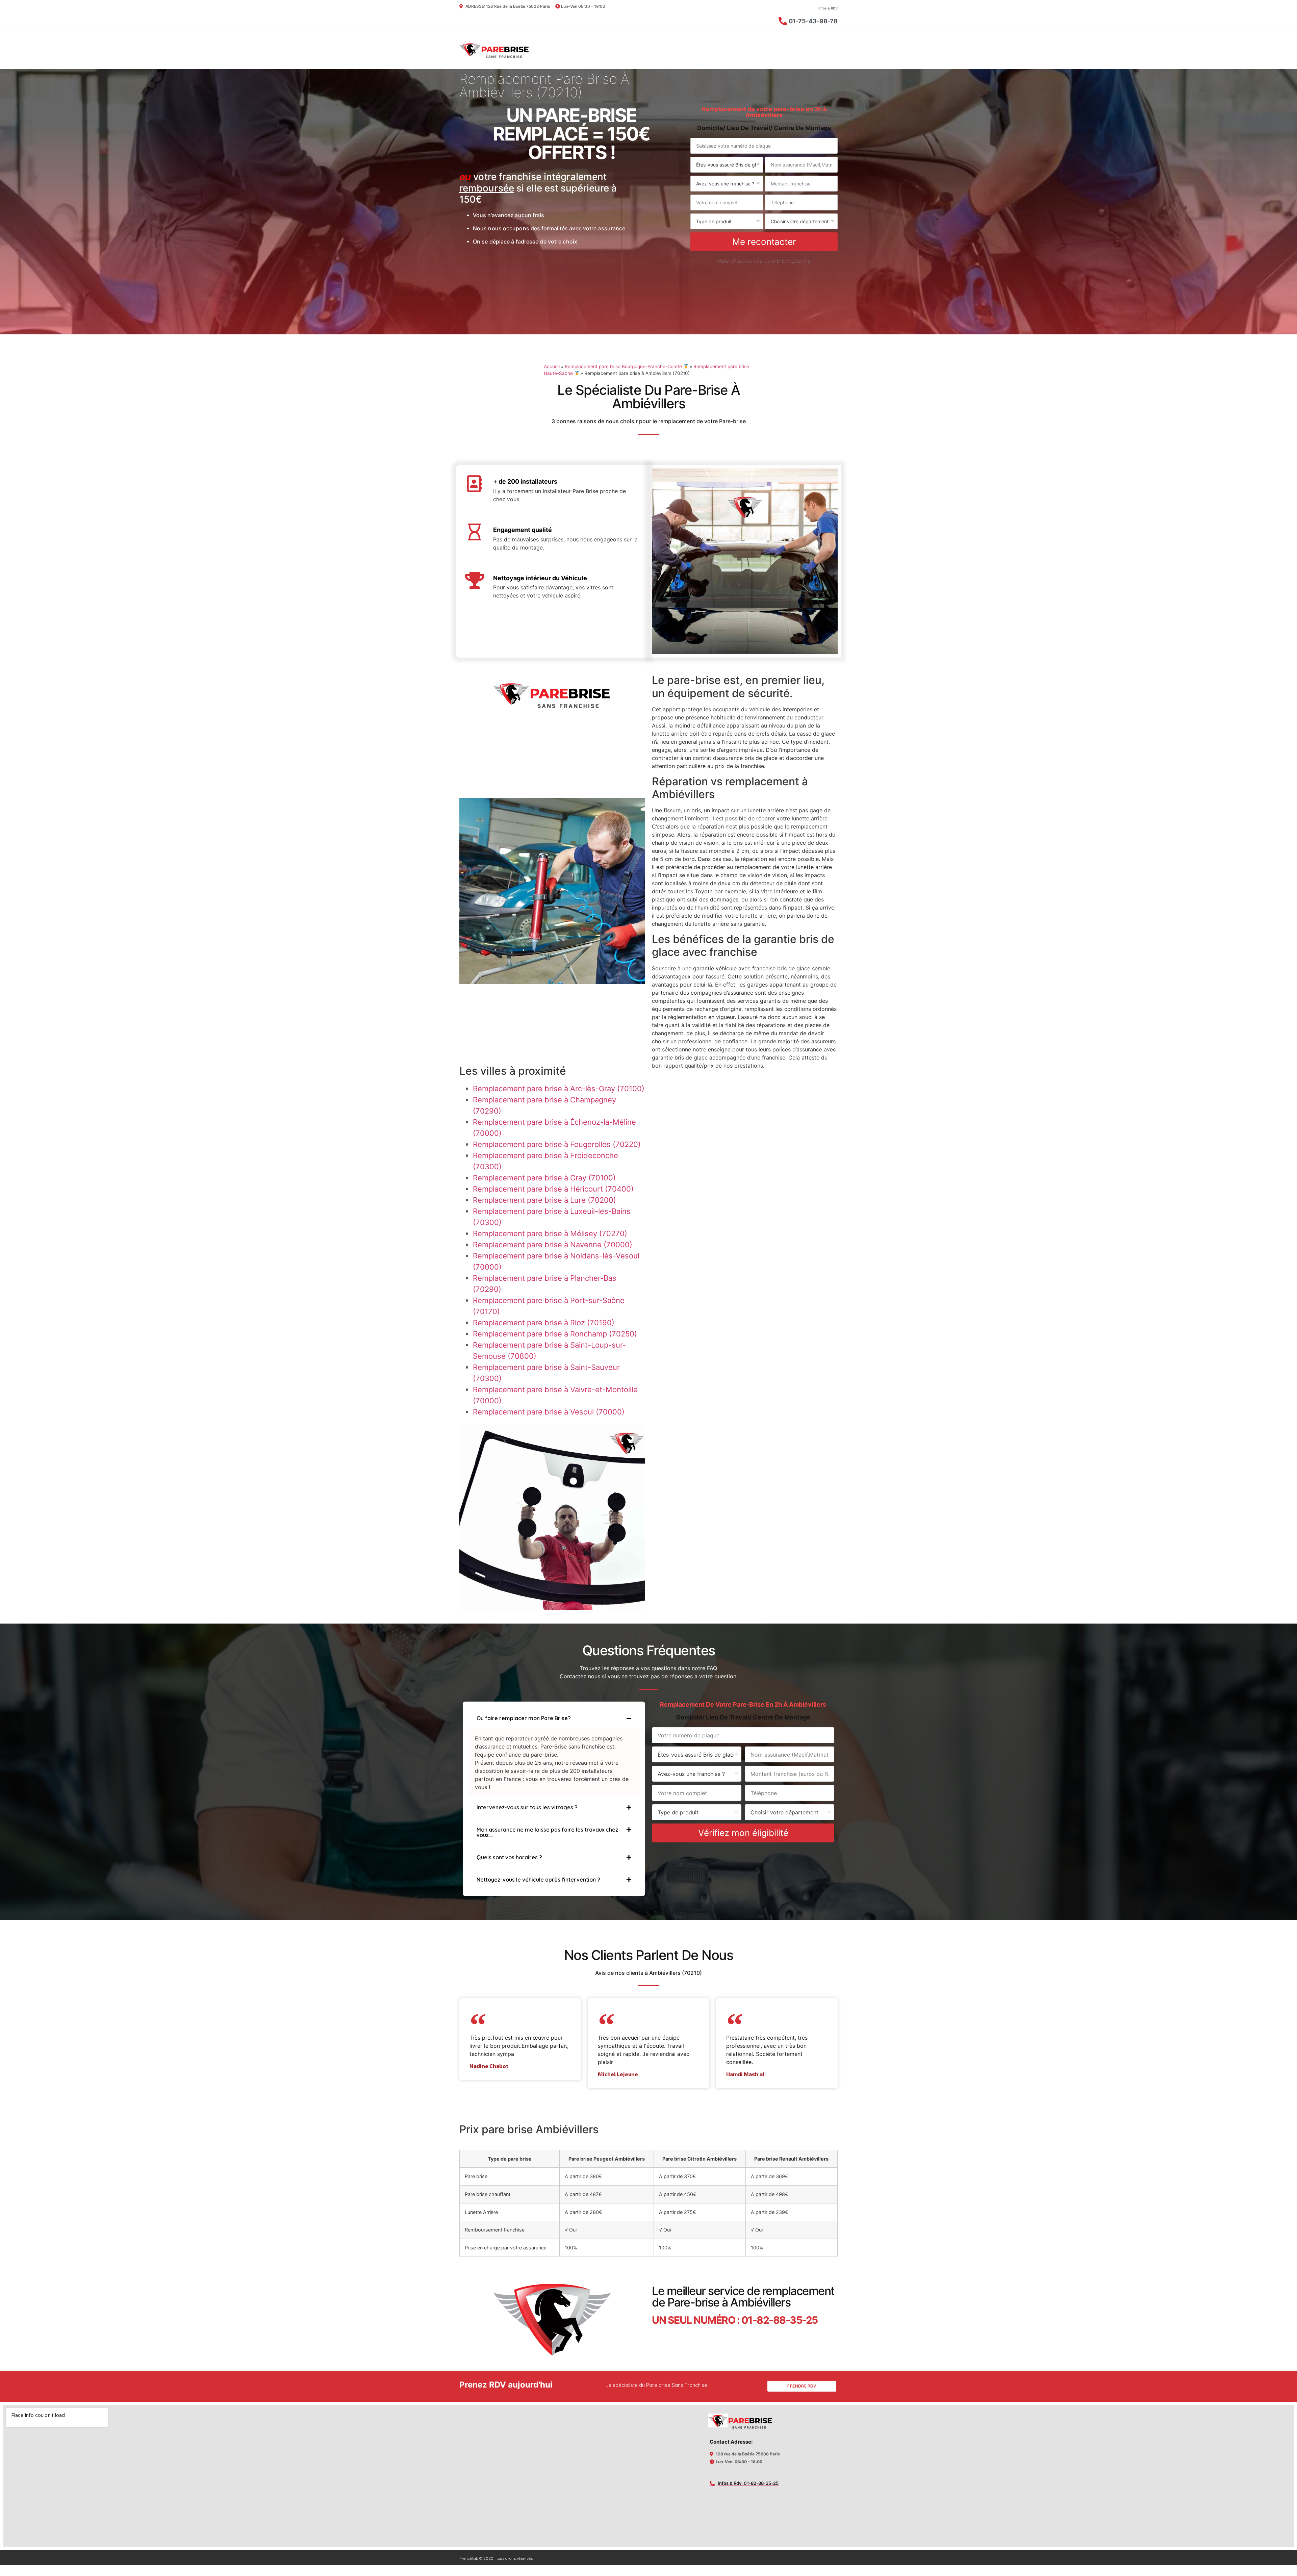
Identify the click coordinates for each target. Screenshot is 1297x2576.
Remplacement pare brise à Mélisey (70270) (550, 1233)
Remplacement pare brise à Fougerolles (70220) (557, 1144)
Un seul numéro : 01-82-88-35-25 (735, 2320)
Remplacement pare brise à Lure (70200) (544, 1200)
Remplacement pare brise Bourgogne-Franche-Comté (624, 366)
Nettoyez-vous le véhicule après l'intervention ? (538, 1880)
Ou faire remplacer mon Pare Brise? (524, 1718)
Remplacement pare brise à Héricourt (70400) (553, 1189)
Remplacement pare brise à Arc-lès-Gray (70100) (559, 1089)
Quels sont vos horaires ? (509, 1857)
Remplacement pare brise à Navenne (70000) (553, 1245)
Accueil (552, 366)
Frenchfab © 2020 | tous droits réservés (496, 2558)
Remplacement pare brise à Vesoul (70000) (549, 1412)
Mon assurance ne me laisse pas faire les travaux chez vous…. (547, 1832)
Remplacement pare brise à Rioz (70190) (544, 1323)
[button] (554, 1718)
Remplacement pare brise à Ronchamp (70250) (555, 1334)
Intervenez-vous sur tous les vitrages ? (527, 1807)
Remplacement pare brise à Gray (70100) (544, 1178)
